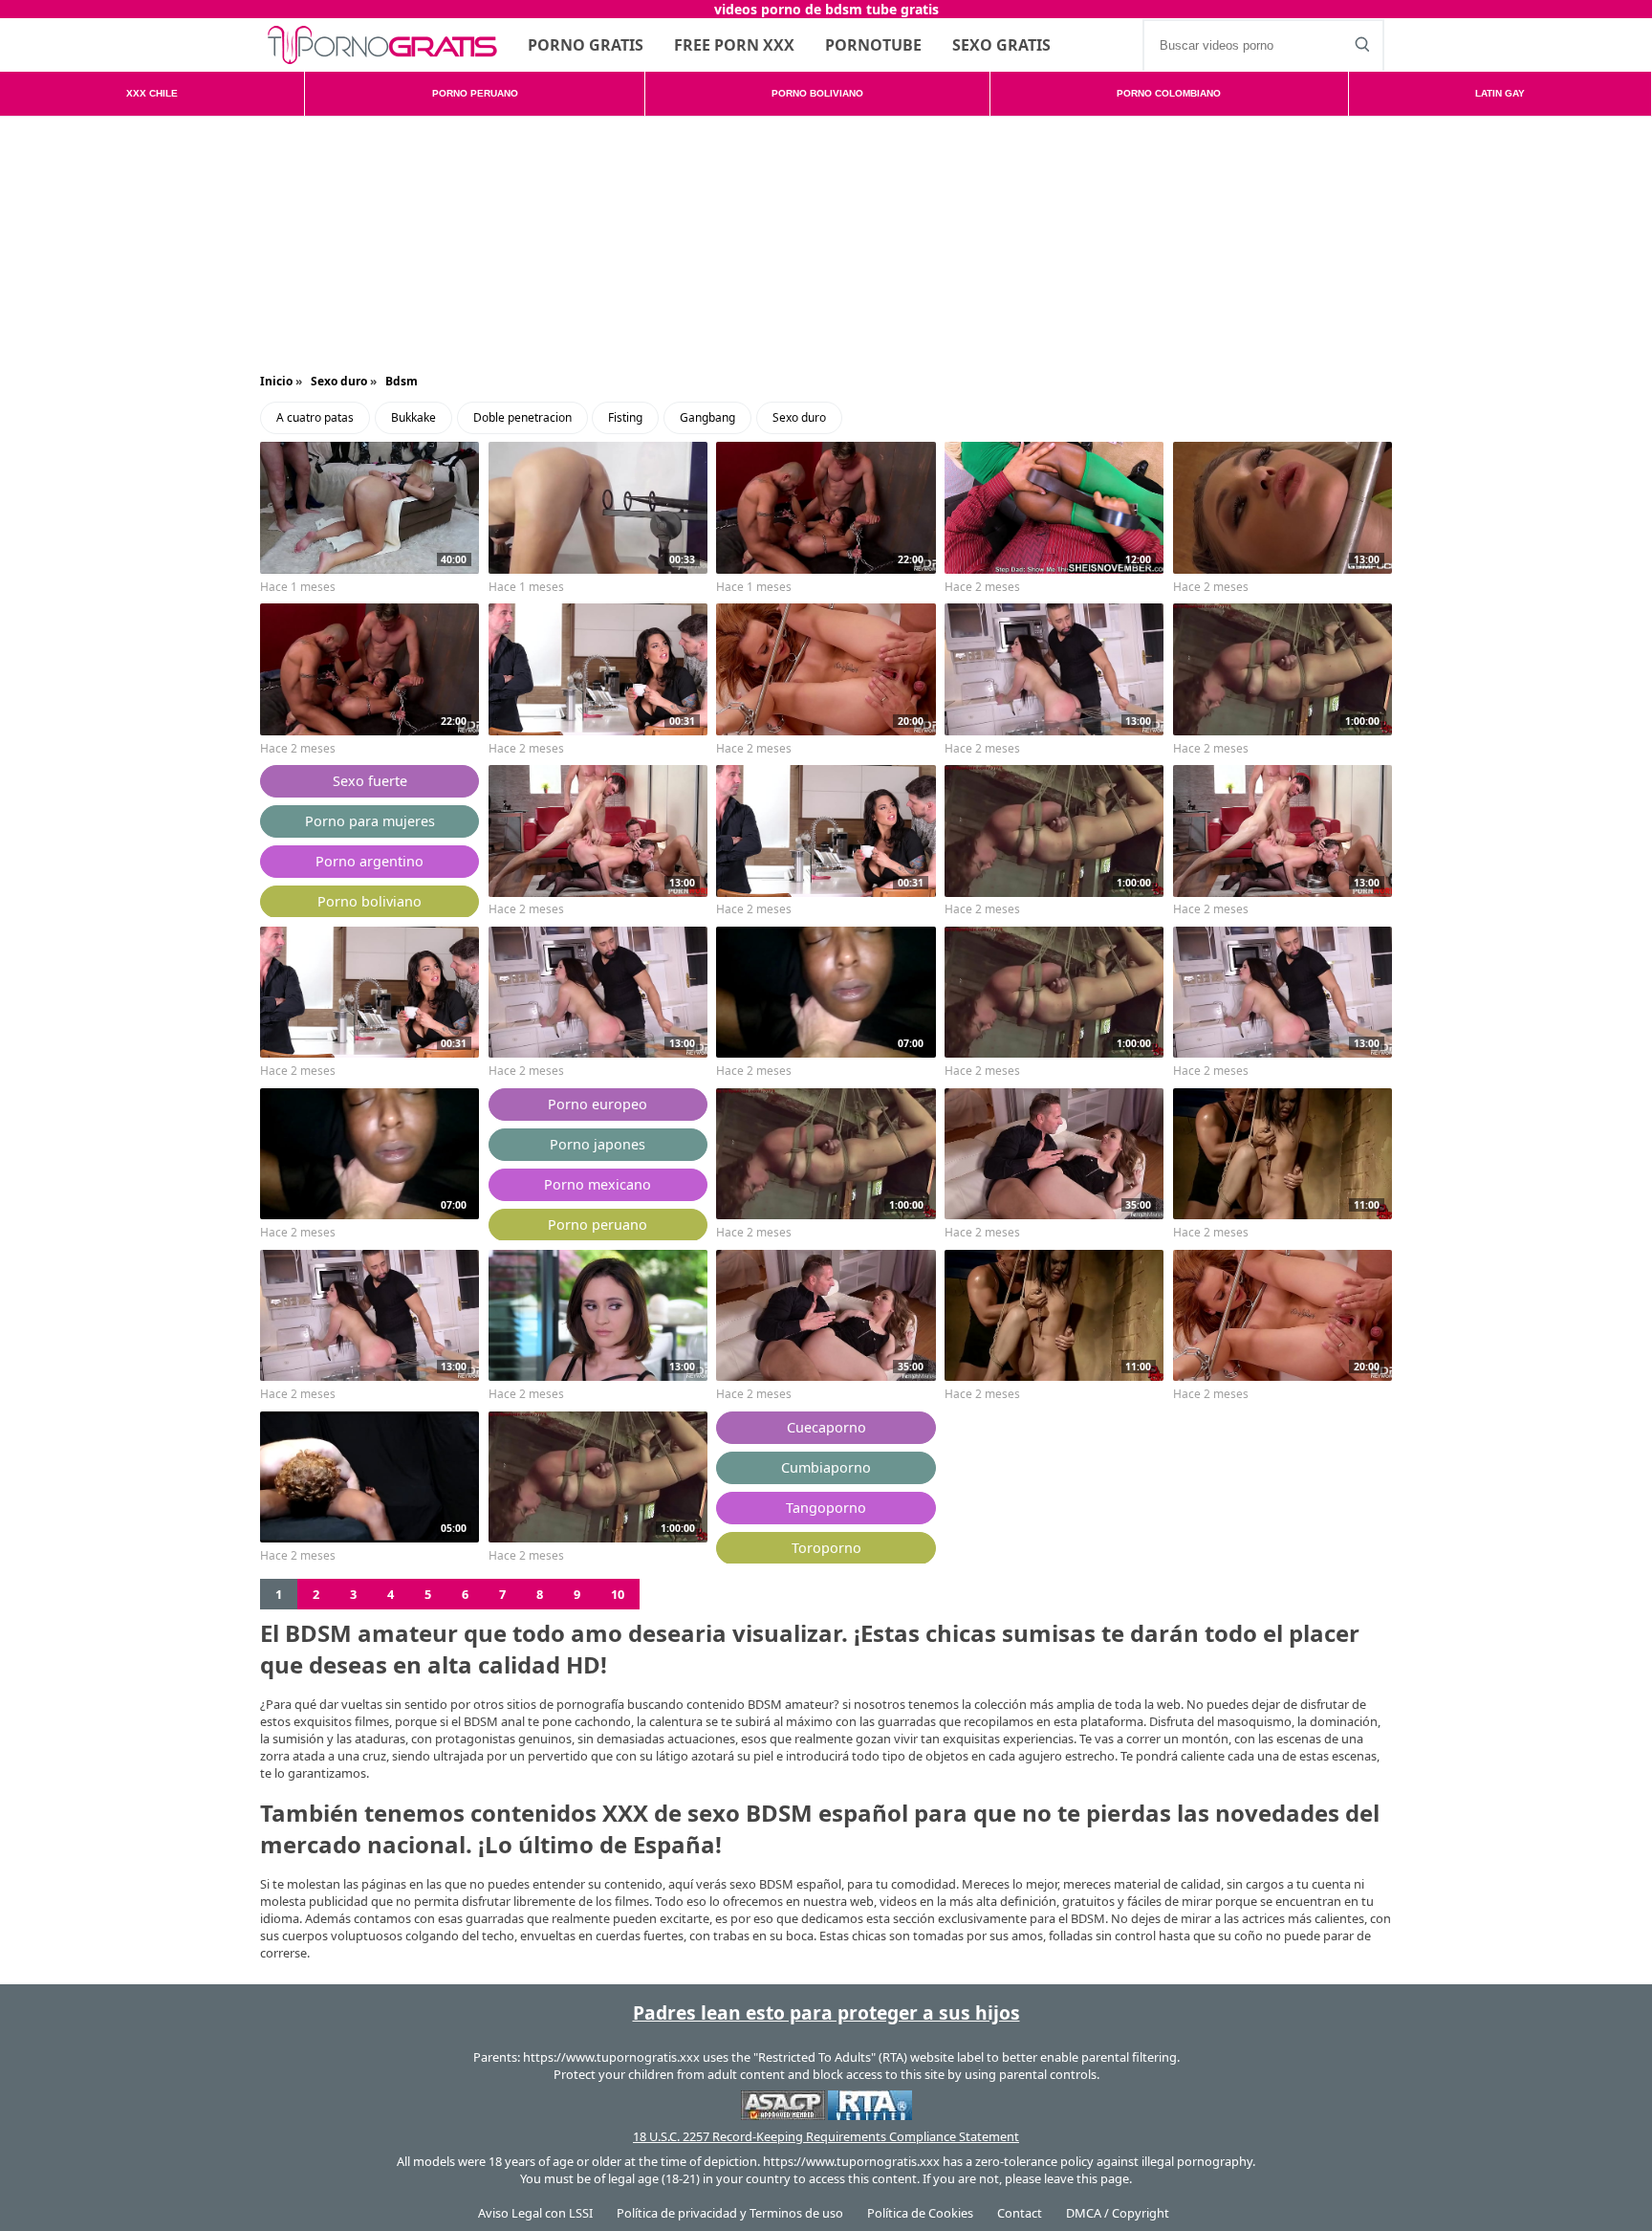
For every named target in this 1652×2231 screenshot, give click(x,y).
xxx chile (152, 93)
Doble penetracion (522, 417)
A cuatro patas (315, 417)
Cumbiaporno (826, 1467)
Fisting (625, 417)
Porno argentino (370, 861)
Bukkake (413, 417)
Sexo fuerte (370, 781)
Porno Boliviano (817, 93)
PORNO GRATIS (586, 45)
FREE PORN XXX (734, 45)
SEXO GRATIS (1001, 45)
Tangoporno (826, 1508)
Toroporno (826, 1548)
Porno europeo (598, 1104)
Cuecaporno (826, 1427)
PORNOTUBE (873, 45)
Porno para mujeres (370, 821)
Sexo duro (799, 417)
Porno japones (598, 1144)
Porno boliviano (370, 901)
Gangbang (707, 417)
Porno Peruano (475, 93)
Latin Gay (1500, 93)
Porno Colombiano (1169, 93)
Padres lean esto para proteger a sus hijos (826, 2012)
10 (618, 1594)
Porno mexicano (598, 1184)
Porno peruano (598, 1225)
